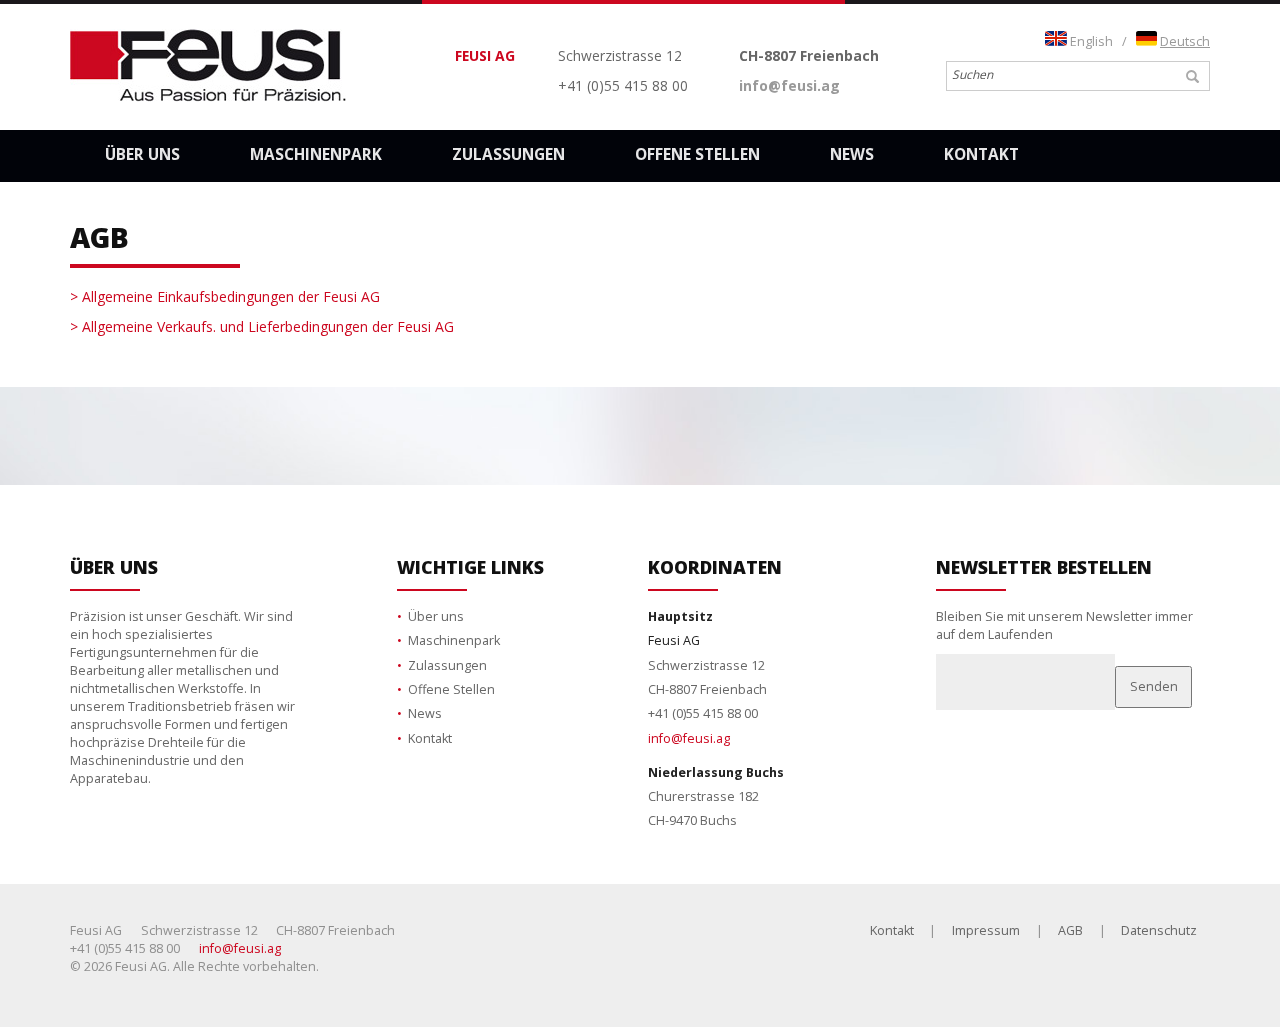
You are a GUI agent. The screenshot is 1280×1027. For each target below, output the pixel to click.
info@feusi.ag (789, 85)
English (1091, 41)
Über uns (142, 154)
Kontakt (981, 154)
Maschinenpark (316, 154)
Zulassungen (508, 154)
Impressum (986, 930)
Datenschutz (1159, 930)
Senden (1154, 686)
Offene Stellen (697, 154)
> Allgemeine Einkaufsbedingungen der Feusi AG (225, 296)
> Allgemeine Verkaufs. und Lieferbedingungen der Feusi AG (262, 326)
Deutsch (1185, 41)
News (852, 154)
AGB (1070, 930)
